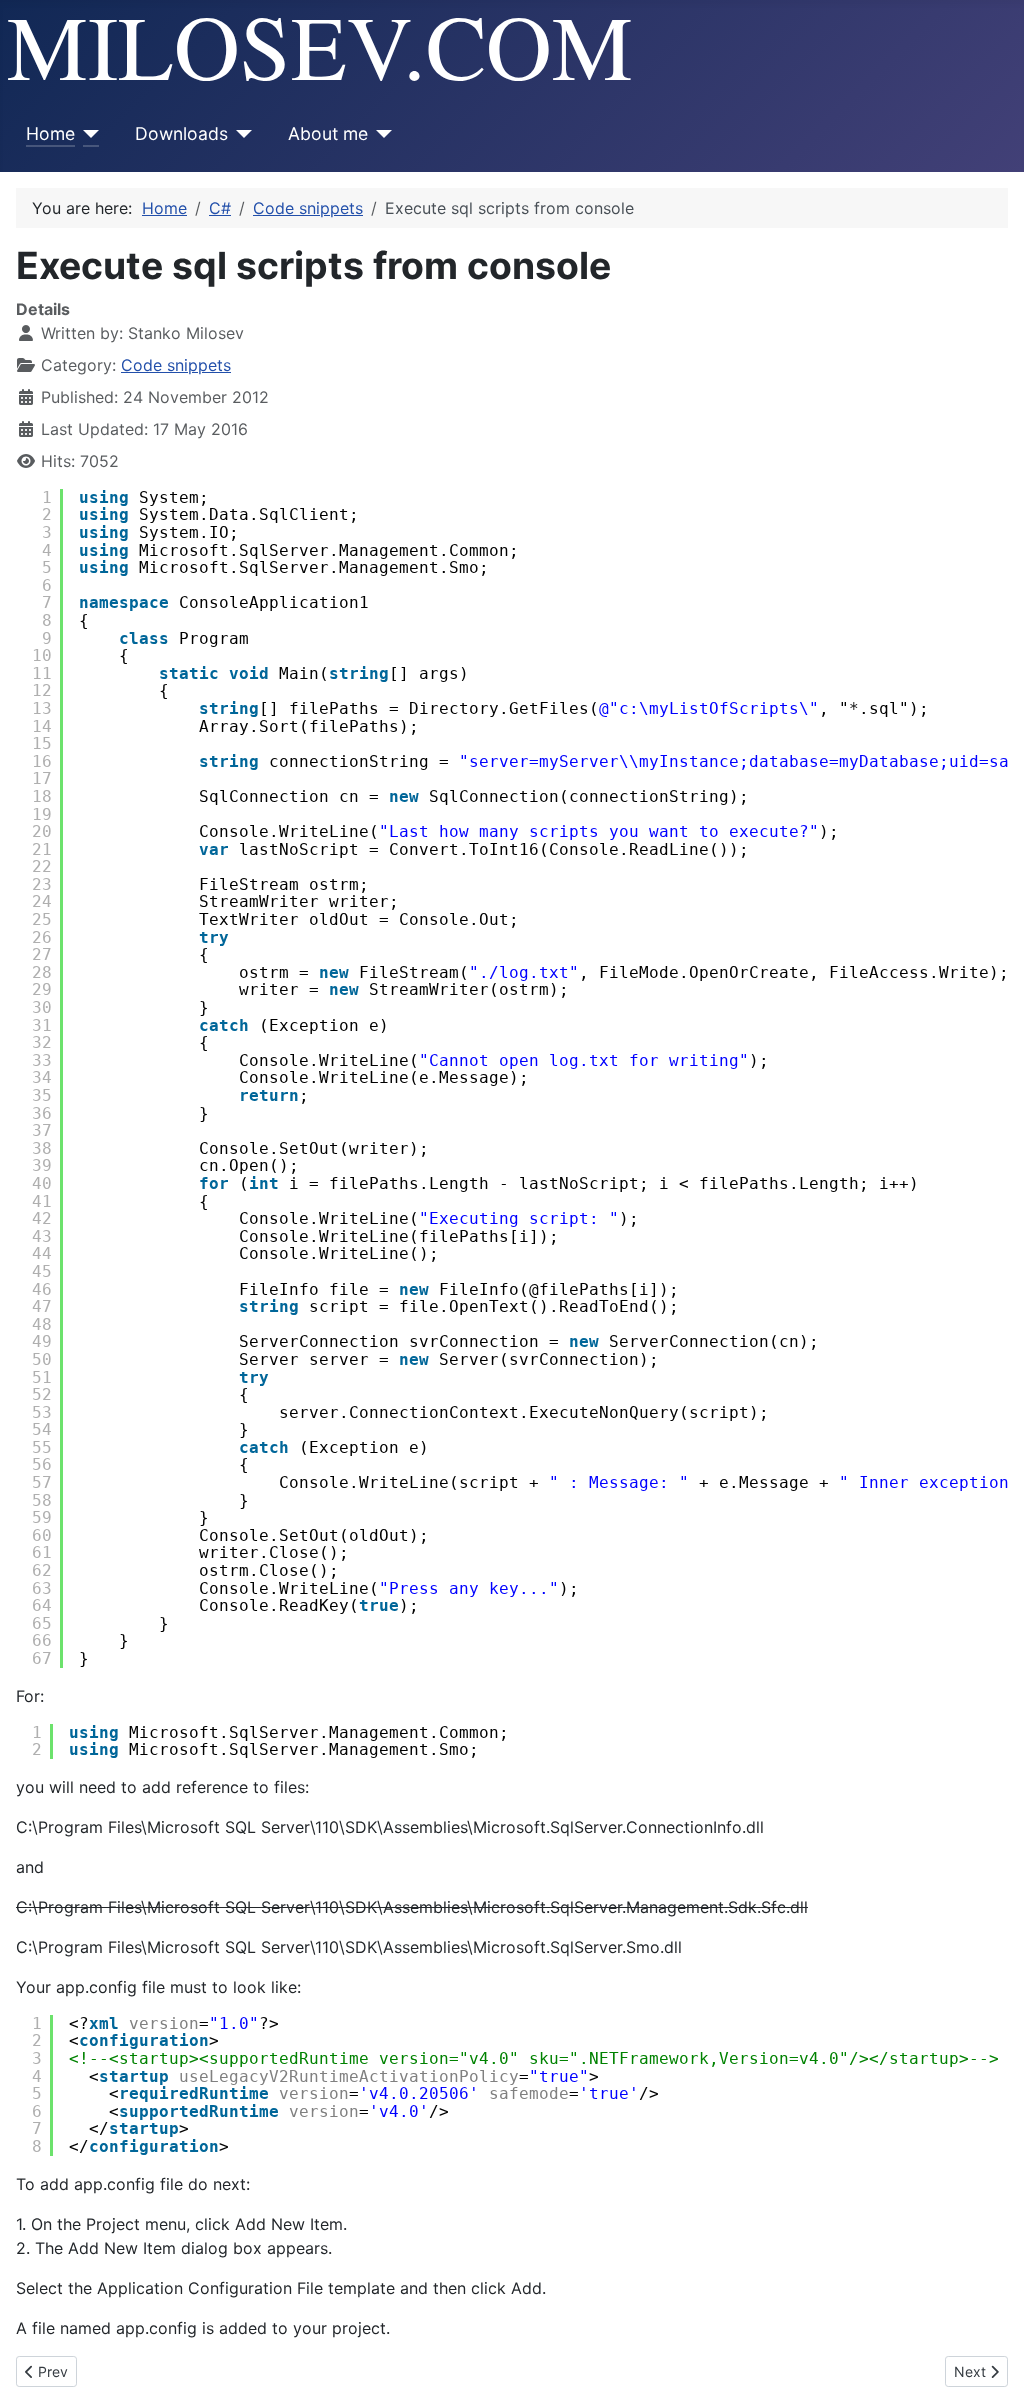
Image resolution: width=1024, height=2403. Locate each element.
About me (328, 133)
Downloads (181, 133)
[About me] (380, 134)
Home (50, 133)
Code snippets (176, 365)
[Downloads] (240, 134)
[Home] (87, 134)
